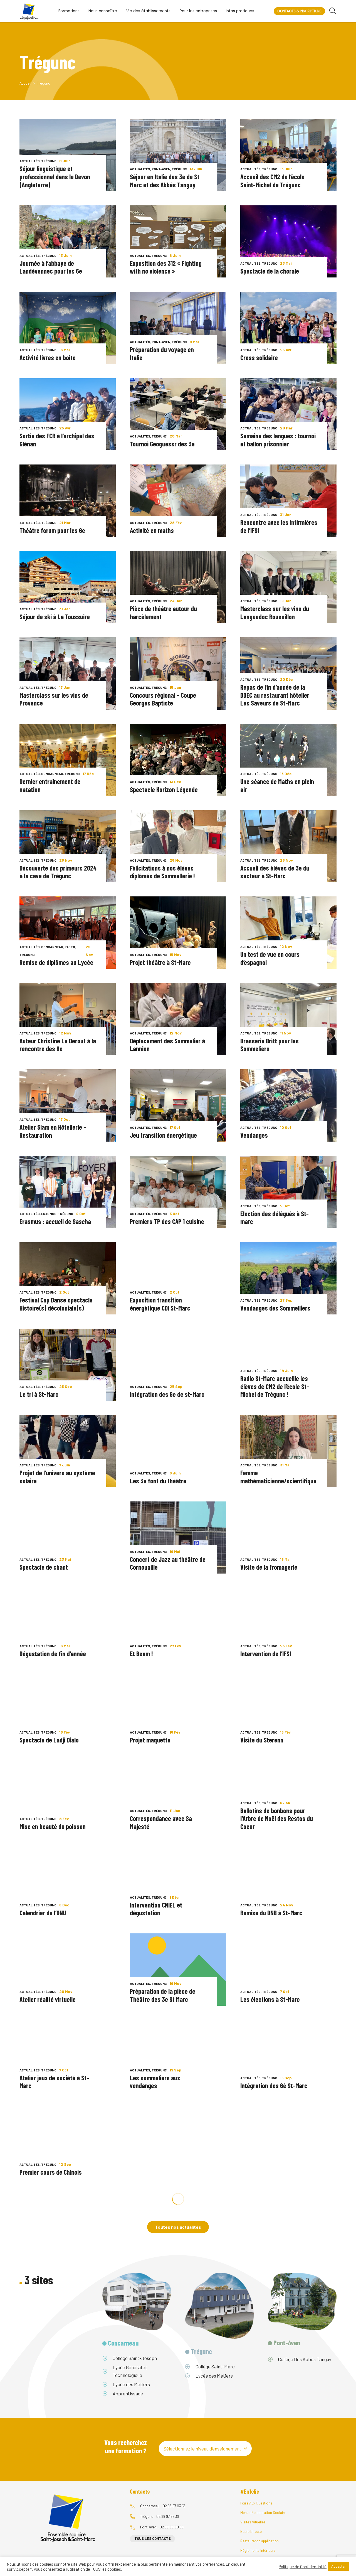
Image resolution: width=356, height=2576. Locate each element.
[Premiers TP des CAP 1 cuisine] (178, 1192)
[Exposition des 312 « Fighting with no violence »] (178, 241)
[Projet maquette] (178, 1710)
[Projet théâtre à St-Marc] (178, 932)
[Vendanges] (288, 1105)
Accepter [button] (338, 2566)
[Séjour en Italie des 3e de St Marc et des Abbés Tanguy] (178, 155)
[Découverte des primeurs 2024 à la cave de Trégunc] (68, 846)
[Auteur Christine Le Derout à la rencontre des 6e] (68, 1019)
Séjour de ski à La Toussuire (55, 617)
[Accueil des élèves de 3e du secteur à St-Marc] (288, 846)
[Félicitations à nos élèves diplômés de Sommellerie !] (178, 846)
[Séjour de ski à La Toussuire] (68, 587)
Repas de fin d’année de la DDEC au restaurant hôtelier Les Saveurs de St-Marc (275, 695)
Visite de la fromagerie (269, 1567)
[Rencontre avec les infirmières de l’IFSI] (288, 501)
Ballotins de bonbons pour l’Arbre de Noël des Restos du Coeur (277, 1818)
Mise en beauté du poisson (53, 1826)
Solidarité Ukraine (262, 2258)
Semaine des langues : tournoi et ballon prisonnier (278, 440)
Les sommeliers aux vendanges (155, 2082)
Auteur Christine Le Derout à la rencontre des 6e (58, 1045)
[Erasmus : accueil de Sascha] (68, 1192)
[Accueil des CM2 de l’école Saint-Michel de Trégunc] (288, 155)
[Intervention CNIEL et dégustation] (178, 1883)
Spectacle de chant (44, 1567)
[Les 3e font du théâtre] (178, 1451)
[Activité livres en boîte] (68, 328)
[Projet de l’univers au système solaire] (68, 1451)
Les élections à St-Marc (270, 1999)
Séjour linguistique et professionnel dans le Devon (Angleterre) (55, 176)
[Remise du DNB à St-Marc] (288, 1883)
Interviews (29, 2251)
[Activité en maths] (178, 501)
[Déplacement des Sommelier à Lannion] (178, 1019)
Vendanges (254, 1135)
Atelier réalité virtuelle (48, 1999)
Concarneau (52, 774)
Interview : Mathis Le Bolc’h (53, 2258)
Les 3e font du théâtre (158, 1481)
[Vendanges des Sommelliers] (288, 1278)
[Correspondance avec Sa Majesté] (178, 1797)
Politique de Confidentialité (303, 2567)
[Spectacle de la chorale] (288, 241)
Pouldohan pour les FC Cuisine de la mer (167, 2255)
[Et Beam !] (178, 1624)
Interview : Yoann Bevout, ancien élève (51, 2341)
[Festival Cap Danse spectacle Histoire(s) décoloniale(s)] (68, 1278)
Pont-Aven (161, 169)
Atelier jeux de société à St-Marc (54, 2082)
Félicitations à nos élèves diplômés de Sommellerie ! (162, 872)
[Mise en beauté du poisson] (68, 1797)
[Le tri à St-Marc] (68, 1365)
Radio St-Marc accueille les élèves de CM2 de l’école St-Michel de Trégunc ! (275, 1386)
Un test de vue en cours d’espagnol (270, 958)
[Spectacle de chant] (68, 1538)
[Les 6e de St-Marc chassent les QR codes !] (178, 2142)
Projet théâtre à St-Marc (160, 962)
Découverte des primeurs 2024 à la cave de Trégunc (58, 872)
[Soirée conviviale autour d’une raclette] (68, 2402)
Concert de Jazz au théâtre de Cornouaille (168, 1563)
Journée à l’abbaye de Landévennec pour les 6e (51, 267)
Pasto (70, 947)
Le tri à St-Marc (39, 1394)
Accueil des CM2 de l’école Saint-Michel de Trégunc (272, 181)
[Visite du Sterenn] (288, 1710)
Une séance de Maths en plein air (277, 785)
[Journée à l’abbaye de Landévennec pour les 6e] (68, 241)
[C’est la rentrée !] (288, 2142)
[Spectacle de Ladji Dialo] (68, 1710)
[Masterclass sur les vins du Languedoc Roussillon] (288, 587)
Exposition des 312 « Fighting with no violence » (166, 267)
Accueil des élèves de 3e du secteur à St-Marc (275, 872)
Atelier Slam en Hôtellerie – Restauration (53, 1131)
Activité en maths (152, 530)
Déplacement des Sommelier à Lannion (167, 1045)
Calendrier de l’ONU (43, 1913)
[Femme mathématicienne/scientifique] (288, 1451)
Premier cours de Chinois (51, 2172)
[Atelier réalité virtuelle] (68, 1969)
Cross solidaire (259, 357)
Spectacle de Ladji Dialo (49, 1740)
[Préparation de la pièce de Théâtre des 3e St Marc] (178, 1969)
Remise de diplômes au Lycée (56, 962)
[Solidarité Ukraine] (288, 2229)
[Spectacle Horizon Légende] (178, 760)
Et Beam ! (141, 1654)
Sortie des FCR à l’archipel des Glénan (57, 440)
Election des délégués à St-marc (275, 1218)
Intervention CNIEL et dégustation (156, 1909)
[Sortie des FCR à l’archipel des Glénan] (68, 414)
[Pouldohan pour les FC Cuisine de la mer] (178, 2229)
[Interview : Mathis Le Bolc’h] (68, 2229)
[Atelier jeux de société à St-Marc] (68, 2056)
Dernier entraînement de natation (50, 785)
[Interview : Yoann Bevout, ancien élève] (68, 2315)
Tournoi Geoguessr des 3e (162, 444)
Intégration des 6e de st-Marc (167, 1394)
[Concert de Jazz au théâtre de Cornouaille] (178, 1538)
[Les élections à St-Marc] (288, 1969)
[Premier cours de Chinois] (68, 2142)
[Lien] (29, 11)
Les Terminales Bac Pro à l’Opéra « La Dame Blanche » (275, 2341)
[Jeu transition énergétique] (178, 1105)
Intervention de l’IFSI (266, 1654)
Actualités (30, 161)
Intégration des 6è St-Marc (274, 2085)
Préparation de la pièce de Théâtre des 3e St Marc (163, 1995)
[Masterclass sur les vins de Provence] (68, 673)
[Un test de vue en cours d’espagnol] (288, 932)
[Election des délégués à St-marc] (288, 1192)
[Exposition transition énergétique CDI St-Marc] (178, 1278)
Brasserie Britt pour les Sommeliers (270, 1045)
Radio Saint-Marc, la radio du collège (165, 2427)
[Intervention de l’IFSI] (288, 1624)
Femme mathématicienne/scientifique (278, 1477)
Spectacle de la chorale (270, 271)
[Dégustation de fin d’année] (68, 1624)
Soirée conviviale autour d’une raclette (57, 2427)
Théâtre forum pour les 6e (52, 530)
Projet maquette (150, 1740)
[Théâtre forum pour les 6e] (68, 501)
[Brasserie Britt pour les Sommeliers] (288, 1019)
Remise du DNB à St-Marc (271, 1913)
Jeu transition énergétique (163, 1135)
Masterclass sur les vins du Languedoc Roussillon (275, 613)
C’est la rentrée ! (261, 2172)
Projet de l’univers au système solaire (57, 1477)
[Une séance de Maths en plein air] (288, 760)
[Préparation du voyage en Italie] (178, 328)
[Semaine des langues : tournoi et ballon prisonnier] (288, 414)
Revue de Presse (144, 2321)
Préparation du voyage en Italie (162, 353)
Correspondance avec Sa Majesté (161, 1822)
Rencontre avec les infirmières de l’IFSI (279, 526)
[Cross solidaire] (288, 328)
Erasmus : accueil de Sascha (55, 1221)
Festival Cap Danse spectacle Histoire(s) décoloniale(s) (56, 1304)
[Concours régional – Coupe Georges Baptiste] (178, 673)
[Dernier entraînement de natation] (68, 760)
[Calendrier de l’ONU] (68, 1883)
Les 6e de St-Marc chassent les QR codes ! (165, 2168)
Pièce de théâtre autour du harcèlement (163, 613)
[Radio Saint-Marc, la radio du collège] (178, 2402)
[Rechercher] (332, 11)
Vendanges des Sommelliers (275, 1308)
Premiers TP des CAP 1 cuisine (167, 1221)
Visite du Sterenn (262, 1740)
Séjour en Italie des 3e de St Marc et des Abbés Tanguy (165, 181)
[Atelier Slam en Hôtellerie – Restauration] (68, 1105)
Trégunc (49, 161)
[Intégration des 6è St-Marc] (288, 2056)
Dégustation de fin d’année (53, 1654)
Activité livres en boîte (48, 357)
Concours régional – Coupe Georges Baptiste (163, 699)
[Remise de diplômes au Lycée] (68, 932)
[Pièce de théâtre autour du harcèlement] (178, 587)
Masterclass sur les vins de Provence (54, 699)
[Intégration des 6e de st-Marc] (178, 1365)
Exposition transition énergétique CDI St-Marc (160, 1304)
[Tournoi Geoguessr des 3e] (178, 414)
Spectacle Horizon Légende (164, 789)
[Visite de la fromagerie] (288, 1538)
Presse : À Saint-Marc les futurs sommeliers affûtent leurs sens (164, 2337)
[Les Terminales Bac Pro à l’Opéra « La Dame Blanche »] (288, 2315)
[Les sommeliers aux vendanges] (178, 2056)
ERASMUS (49, 1214)
